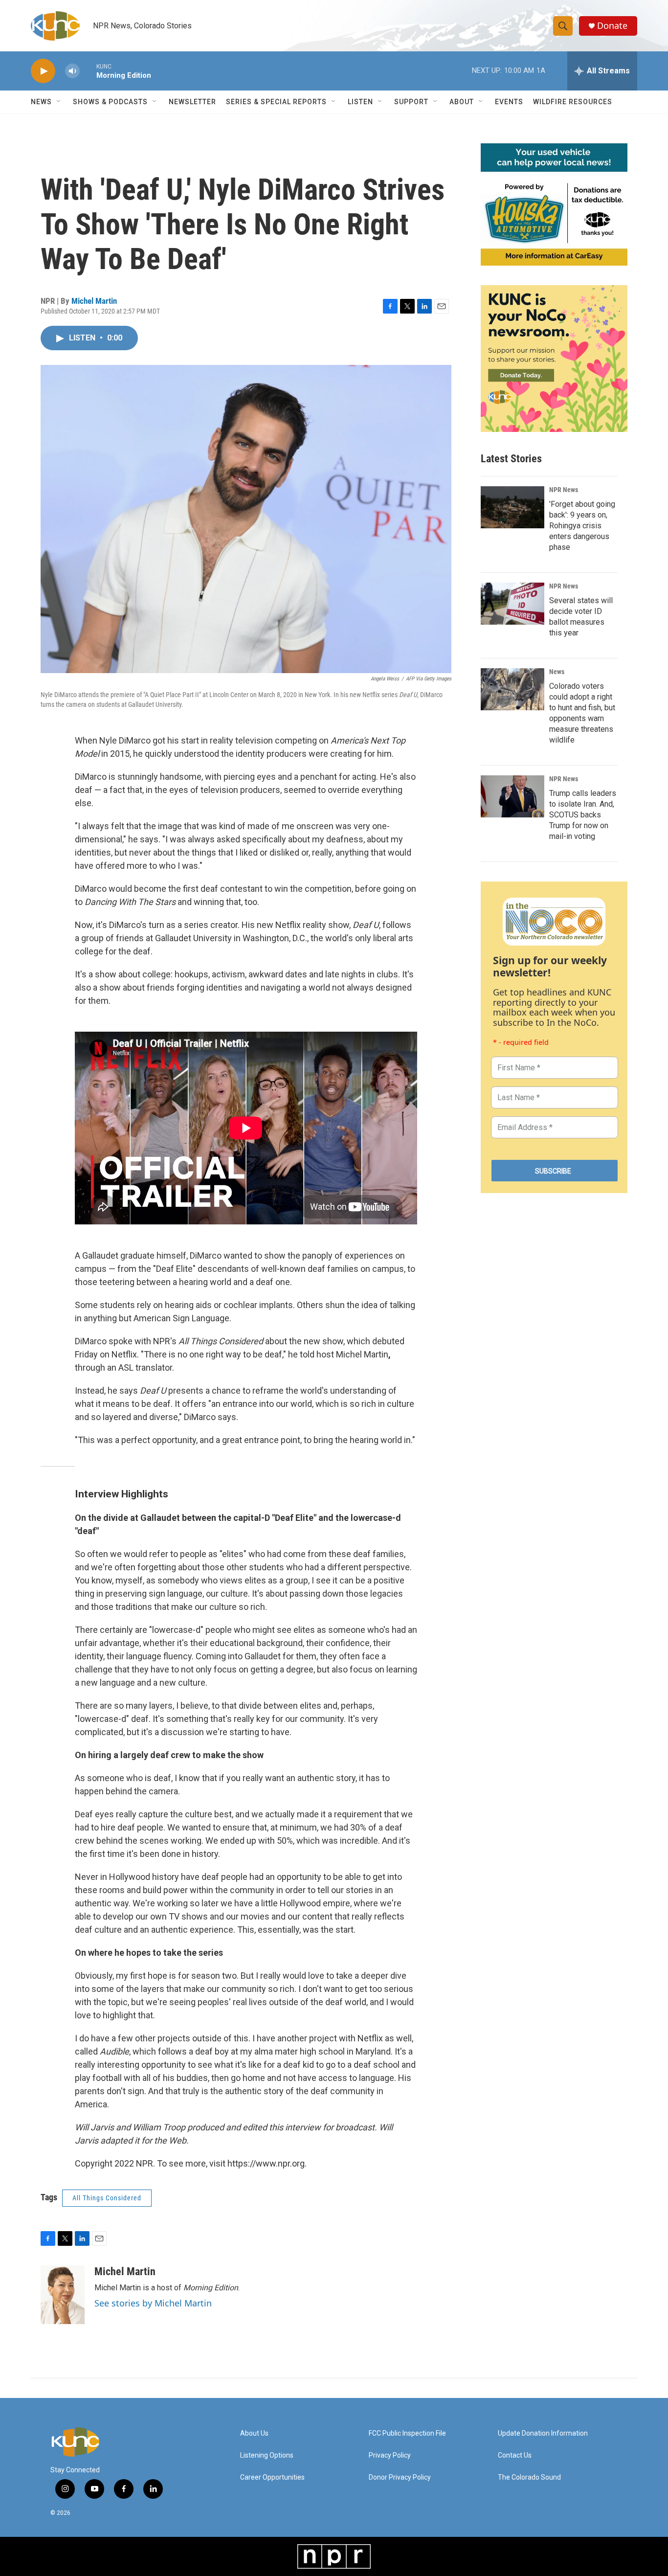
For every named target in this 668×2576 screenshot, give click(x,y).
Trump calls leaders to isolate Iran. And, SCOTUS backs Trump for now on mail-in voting (583, 815)
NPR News (564, 490)
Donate (612, 26)
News (557, 672)
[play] (43, 71)
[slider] (88, 71)
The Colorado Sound (529, 2477)
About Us (254, 2433)
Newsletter (192, 102)
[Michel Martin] (63, 2295)
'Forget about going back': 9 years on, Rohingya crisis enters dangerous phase (582, 526)
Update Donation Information (543, 2433)
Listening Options (267, 2455)
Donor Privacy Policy (400, 2477)
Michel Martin (94, 301)
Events (509, 102)
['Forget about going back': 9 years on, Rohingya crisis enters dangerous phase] (512, 507)
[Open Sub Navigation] (59, 102)
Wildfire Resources (573, 102)
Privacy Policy (390, 2455)
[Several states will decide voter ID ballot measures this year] (512, 604)
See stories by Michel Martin (153, 2303)
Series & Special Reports (276, 102)
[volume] (72, 71)
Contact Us (515, 2455)
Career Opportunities (272, 2477)
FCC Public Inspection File (407, 2433)
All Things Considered (107, 2198)
